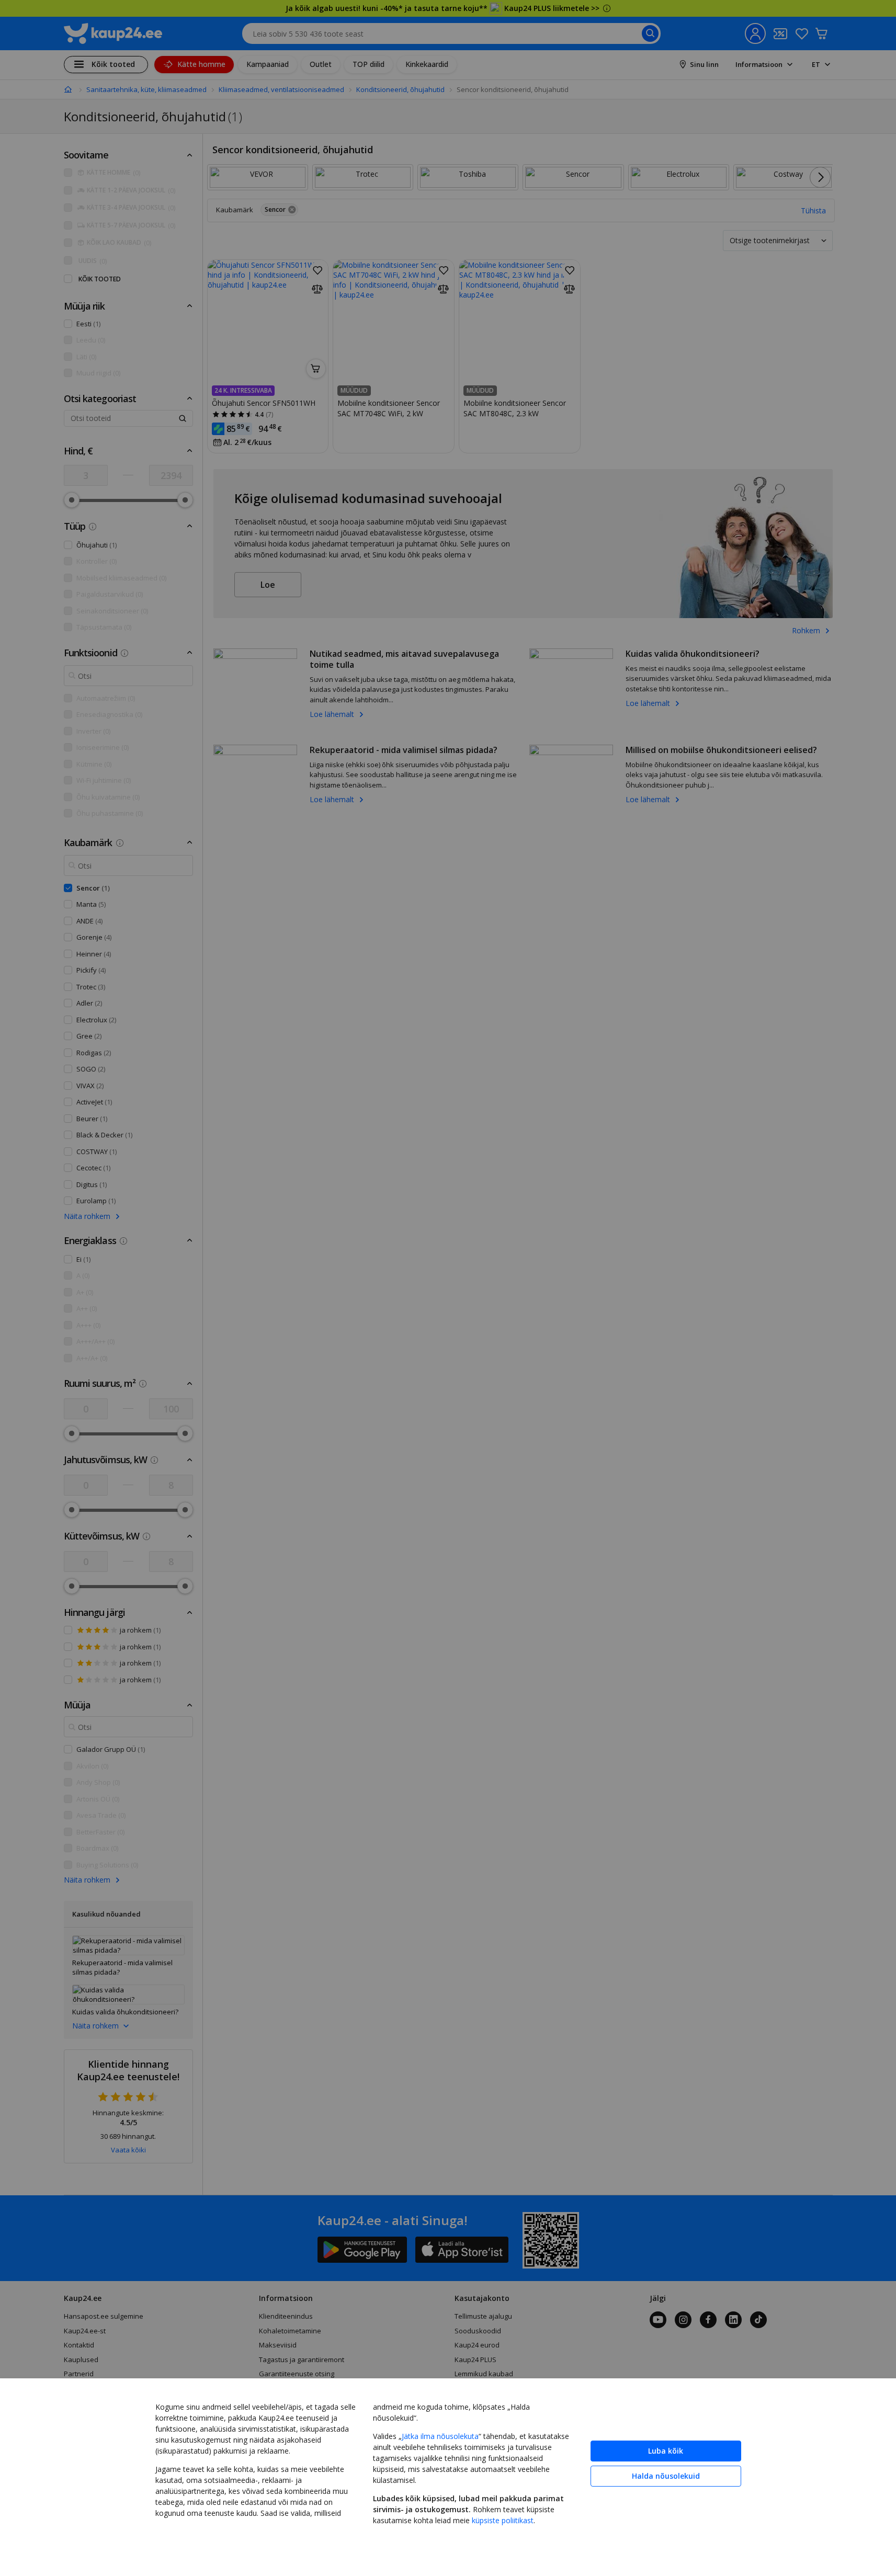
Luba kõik (666, 2451)
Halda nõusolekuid (666, 2476)
